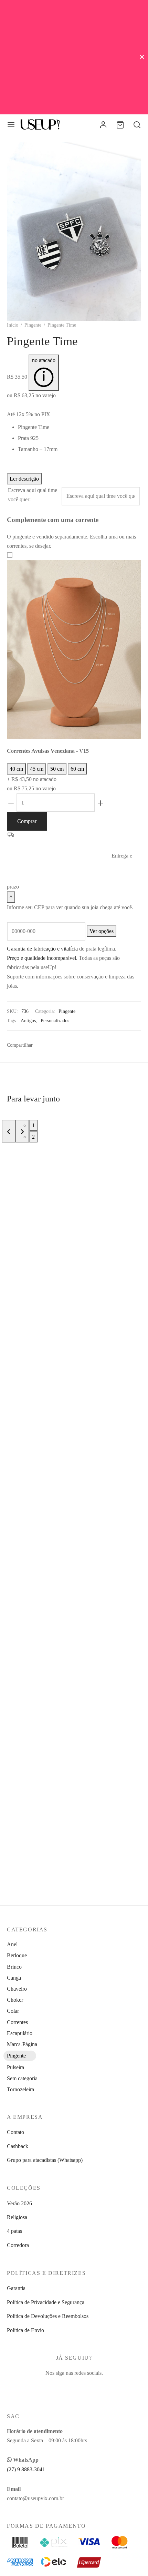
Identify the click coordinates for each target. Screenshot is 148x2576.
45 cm (37, 769)
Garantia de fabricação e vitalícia (42, 949)
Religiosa (17, 2217)
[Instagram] (74, 2387)
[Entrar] (103, 125)
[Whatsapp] (74, 1045)
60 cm (77, 769)
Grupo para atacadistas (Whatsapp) (45, 2160)
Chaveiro (17, 1989)
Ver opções (102, 931)
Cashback (18, 2146)
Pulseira (15, 2067)
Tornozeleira (20, 2089)
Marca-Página (22, 2044)
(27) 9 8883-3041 (26, 2469)
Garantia (16, 2288)
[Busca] (137, 125)
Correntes (17, 2022)
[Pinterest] (61, 1045)
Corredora (18, 2245)
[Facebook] (41, 1045)
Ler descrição (24, 479)
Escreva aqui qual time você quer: (33, 495)
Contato (15, 2132)
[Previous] (9, 1131)
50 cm (57, 769)
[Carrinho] (120, 125)
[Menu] (11, 125)
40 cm (16, 769)
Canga (14, 1978)
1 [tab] (33, 1125)
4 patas (14, 2231)
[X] (51, 1045)
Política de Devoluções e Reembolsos (48, 2316)
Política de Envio (25, 2330)
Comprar (27, 821)
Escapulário (20, 2033)
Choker (15, 2000)
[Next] (22, 1131)
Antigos (28, 1020)
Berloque (17, 1955)
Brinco (14, 1967)
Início (13, 325)
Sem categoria (22, 2078)
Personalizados (55, 1020)
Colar (13, 2011)
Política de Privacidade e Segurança (46, 2302)
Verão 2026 (19, 2203)
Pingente (33, 325)
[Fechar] (142, 57)
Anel (12, 1944)
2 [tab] (33, 1137)
